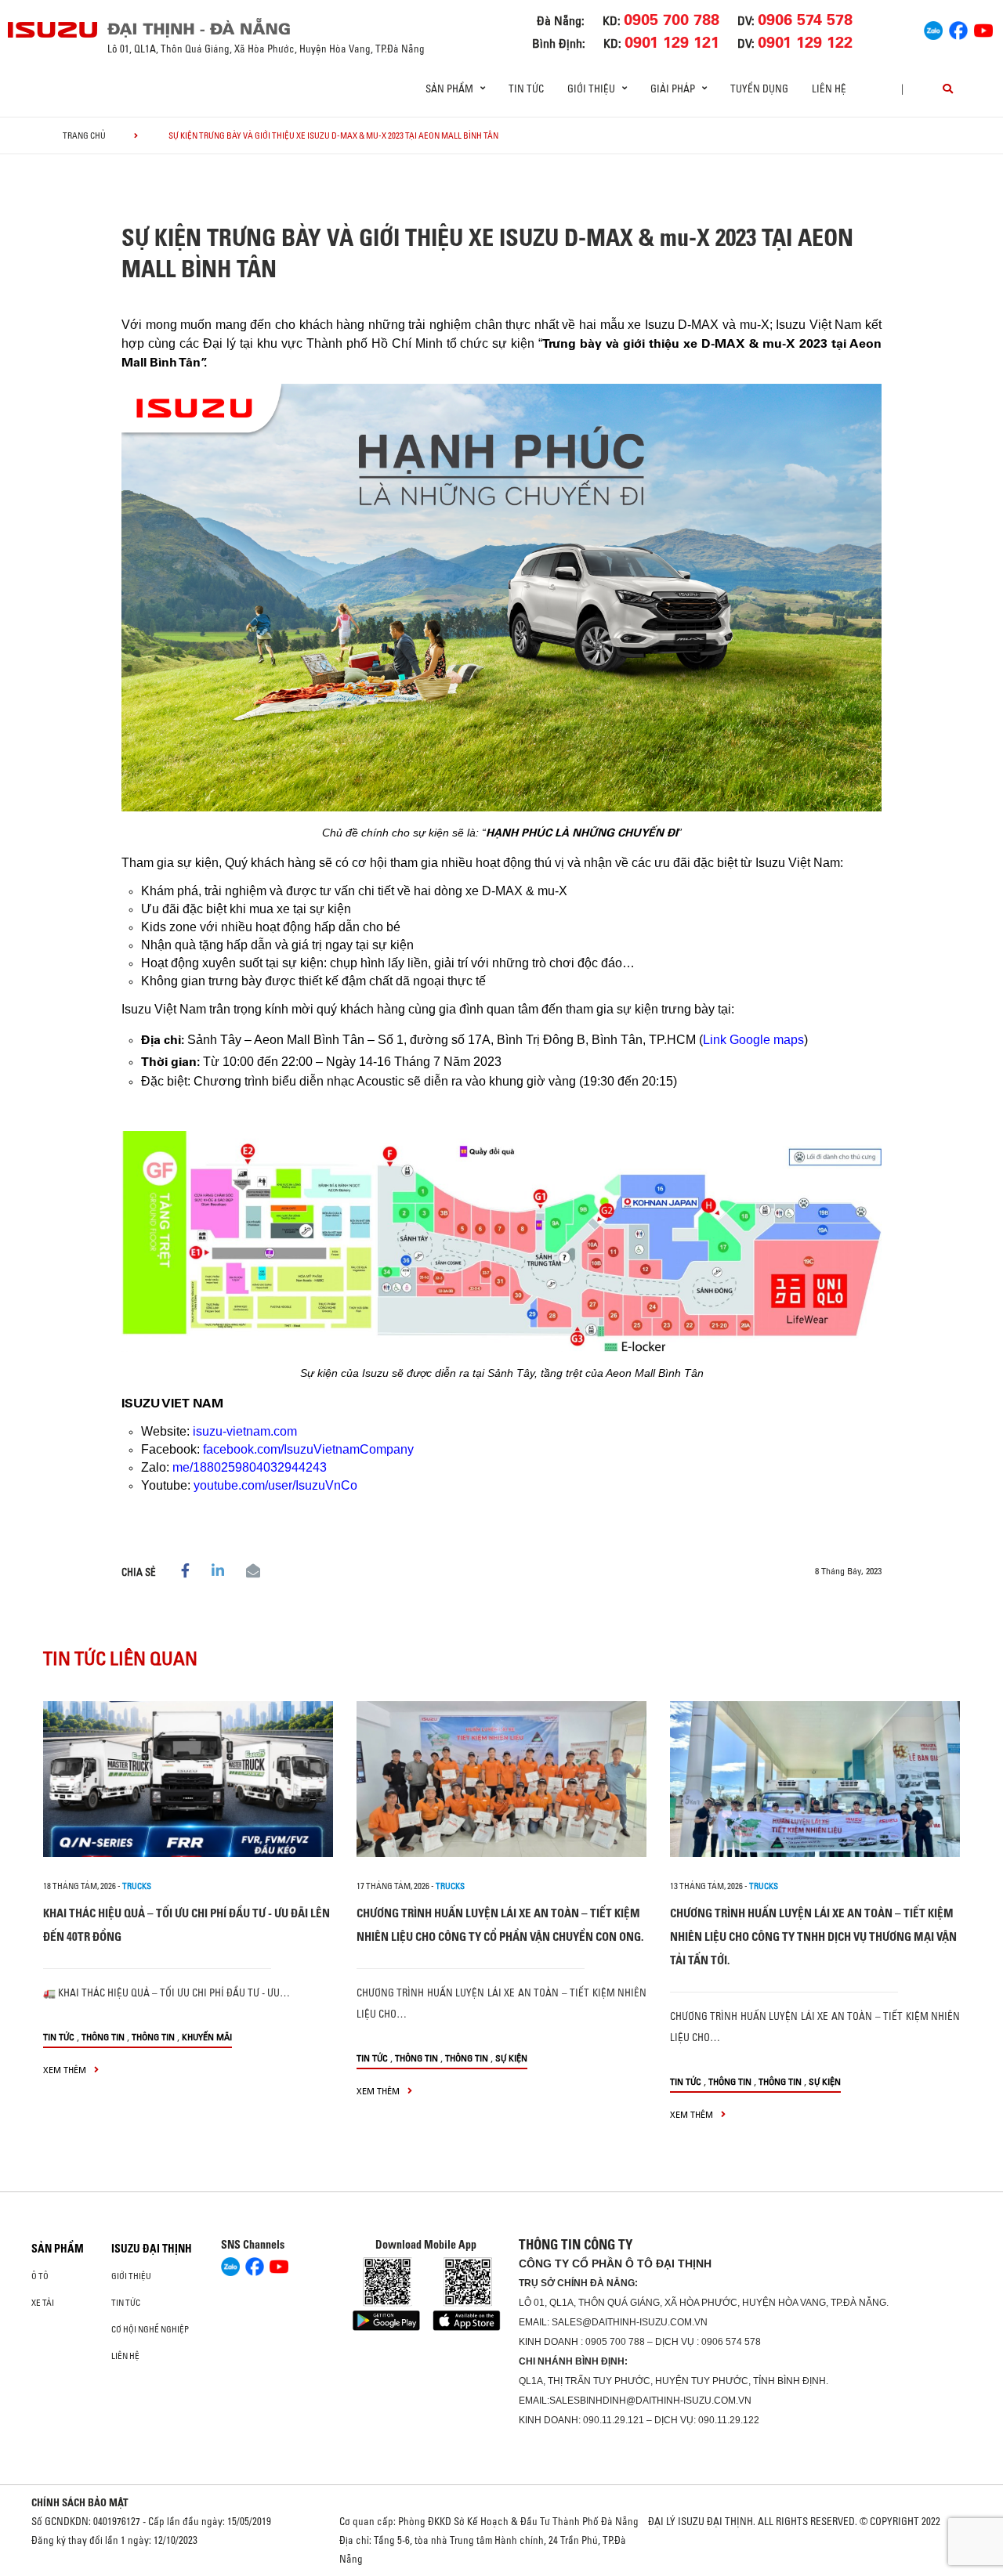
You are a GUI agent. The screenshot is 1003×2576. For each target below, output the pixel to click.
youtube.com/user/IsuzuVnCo (275, 1485)
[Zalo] (933, 28)
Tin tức (526, 89)
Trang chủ (84, 135)
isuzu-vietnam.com (245, 1431)
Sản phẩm (58, 2249)
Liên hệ (829, 89)
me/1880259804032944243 (250, 1467)
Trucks (137, 1886)
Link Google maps (753, 1040)
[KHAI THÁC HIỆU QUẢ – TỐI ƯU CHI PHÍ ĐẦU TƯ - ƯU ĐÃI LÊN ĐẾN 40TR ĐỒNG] (188, 1779)
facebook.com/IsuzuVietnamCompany (308, 1449)
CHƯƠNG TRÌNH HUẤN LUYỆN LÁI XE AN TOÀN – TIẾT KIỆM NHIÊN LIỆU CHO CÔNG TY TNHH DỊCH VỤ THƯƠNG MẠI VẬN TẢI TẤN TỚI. (813, 1937)
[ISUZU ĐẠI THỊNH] (53, 30)
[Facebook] (958, 28)
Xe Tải (43, 2303)
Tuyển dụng (759, 89)
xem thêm (66, 2070)
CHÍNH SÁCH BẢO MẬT (80, 2502)
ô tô (40, 2276)
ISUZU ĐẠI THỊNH (152, 2249)
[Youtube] (983, 28)
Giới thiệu (131, 2276)
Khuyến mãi (207, 2037)
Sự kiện (511, 2058)
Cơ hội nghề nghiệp (150, 2329)
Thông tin (103, 2037)
